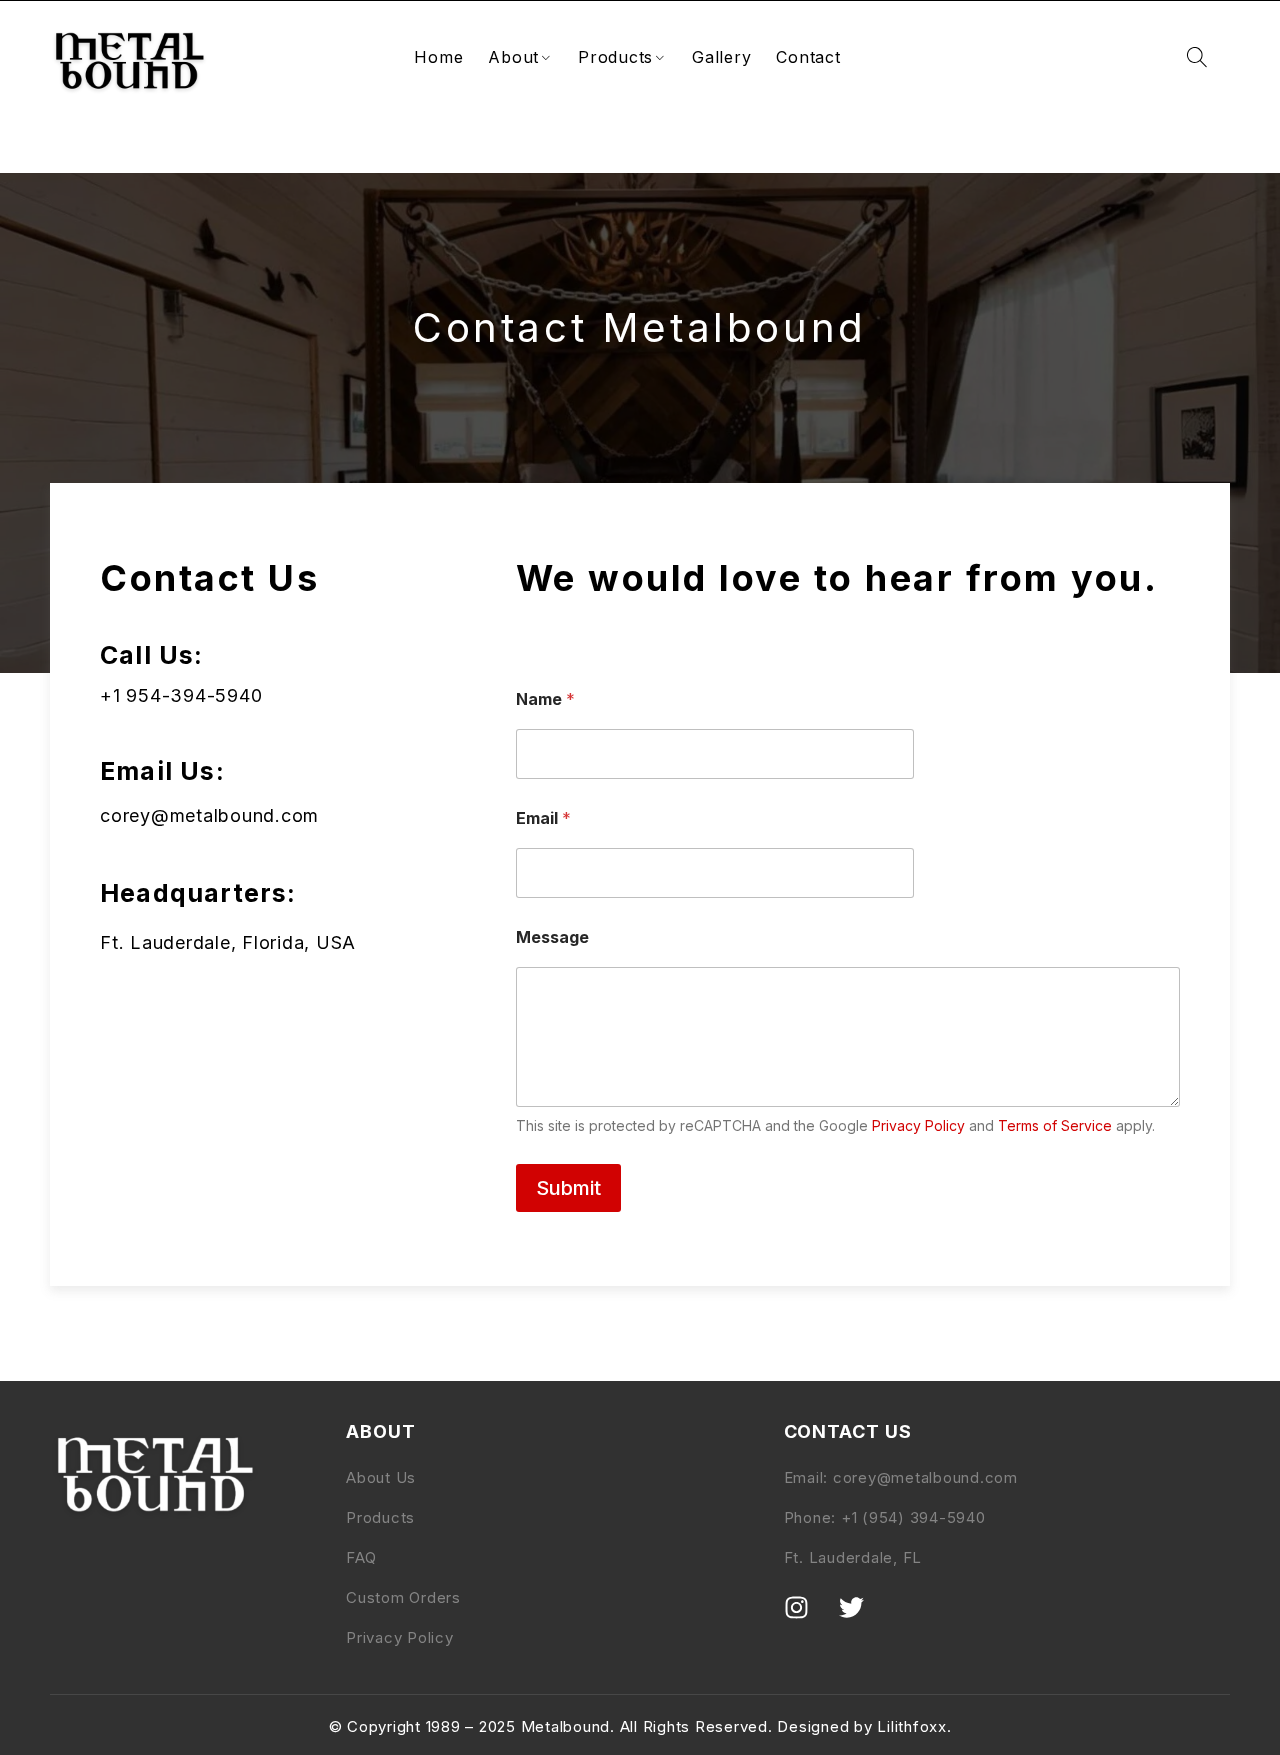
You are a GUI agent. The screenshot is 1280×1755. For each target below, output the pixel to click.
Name (545, 699)
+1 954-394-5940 (181, 695)
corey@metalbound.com (209, 815)
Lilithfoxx (912, 1726)
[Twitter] (864, 1620)
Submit (568, 1188)
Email (543, 818)
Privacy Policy (918, 1125)
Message (552, 937)
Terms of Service (1055, 1125)
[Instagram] (809, 1620)
